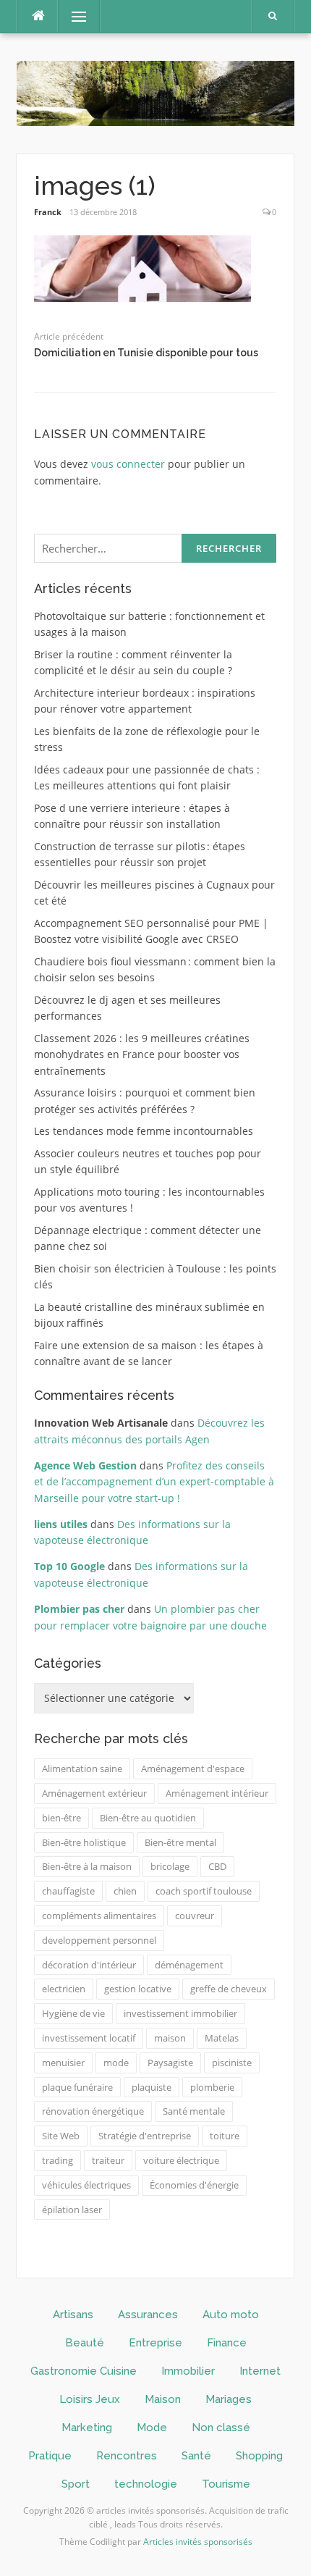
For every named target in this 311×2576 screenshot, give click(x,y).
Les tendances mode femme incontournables (144, 1131)
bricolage (170, 1866)
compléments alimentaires (99, 1916)
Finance (227, 2343)
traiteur (108, 2160)
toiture (225, 2136)
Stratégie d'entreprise (145, 2136)
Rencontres (127, 2456)
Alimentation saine (82, 1769)
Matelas (222, 2038)
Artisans (73, 2315)
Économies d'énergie (194, 2185)
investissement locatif (89, 2038)
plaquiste (152, 2087)
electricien (64, 1989)
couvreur (195, 1916)
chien (125, 1891)
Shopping (259, 2456)
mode (116, 2063)
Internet (260, 2371)
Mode (152, 2428)
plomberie (212, 2087)
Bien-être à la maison (87, 1866)
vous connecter (128, 464)
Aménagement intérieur (217, 1793)
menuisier (63, 2063)
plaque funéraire (77, 2087)
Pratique (50, 2456)
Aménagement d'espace (193, 1769)
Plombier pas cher (79, 1609)
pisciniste (232, 2063)
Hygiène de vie (73, 2013)
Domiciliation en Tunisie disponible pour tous (146, 353)
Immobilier (188, 2371)
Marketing (87, 2428)
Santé (196, 2456)
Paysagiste (170, 2063)
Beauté (85, 2343)
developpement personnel (99, 1940)
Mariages (229, 2399)
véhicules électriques (86, 2185)
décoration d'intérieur (89, 1965)
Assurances (148, 2315)
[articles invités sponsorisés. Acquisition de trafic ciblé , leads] (155, 92)
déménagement (189, 1965)
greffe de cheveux (229, 1989)
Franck (48, 212)
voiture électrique (181, 2160)
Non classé (221, 2428)
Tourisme (226, 2484)
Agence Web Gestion (85, 1465)
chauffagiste (68, 1891)
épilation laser (72, 2210)
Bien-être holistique (84, 1842)
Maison (163, 2399)
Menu (73, 16)
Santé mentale (194, 2111)
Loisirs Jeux (90, 2399)
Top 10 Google (69, 1566)
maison (170, 2038)
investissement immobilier (180, 2013)
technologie (146, 2484)
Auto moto (231, 2315)
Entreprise (155, 2343)
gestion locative (138, 1989)
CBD (217, 1866)
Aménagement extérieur (94, 1793)
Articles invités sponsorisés (198, 2542)
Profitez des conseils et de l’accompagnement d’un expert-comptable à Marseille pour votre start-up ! (154, 1482)
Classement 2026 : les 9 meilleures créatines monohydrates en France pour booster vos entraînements (142, 1054)
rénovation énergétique (93, 2111)
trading (57, 2160)
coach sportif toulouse (204, 1891)
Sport (76, 2484)
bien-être (61, 1818)
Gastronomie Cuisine (84, 2371)
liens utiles (61, 1524)
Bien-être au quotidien (148, 1818)
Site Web (61, 2136)
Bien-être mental (180, 1842)
